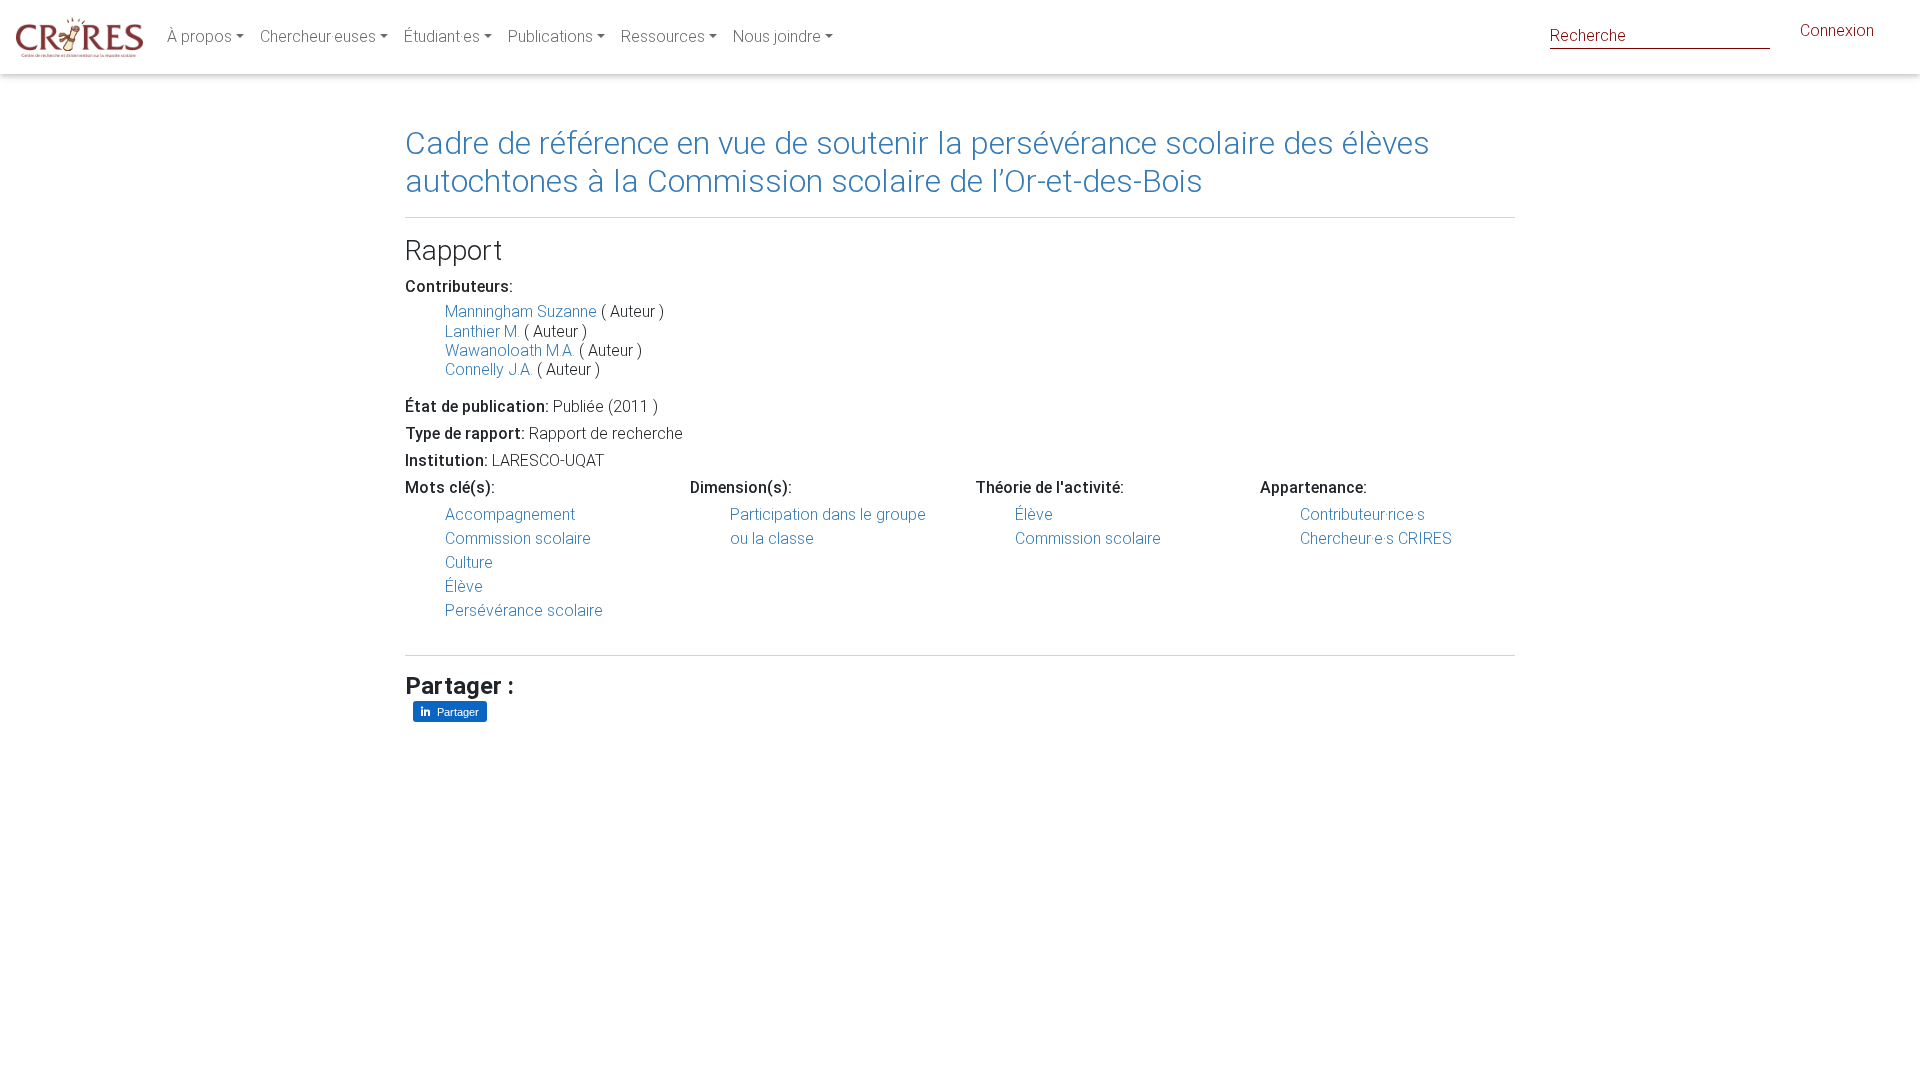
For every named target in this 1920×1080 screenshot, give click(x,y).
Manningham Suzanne (521, 311)
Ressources (663, 36)
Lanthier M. (482, 331)
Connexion (1837, 30)
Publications (550, 36)
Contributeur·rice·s (1362, 514)
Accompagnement (510, 514)
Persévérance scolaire (524, 610)
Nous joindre (777, 36)
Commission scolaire (518, 538)
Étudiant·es (442, 36)
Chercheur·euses (318, 36)
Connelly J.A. (489, 369)
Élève (464, 586)
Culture (469, 562)
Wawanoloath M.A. (510, 350)
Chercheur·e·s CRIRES (1376, 538)
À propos (199, 36)
